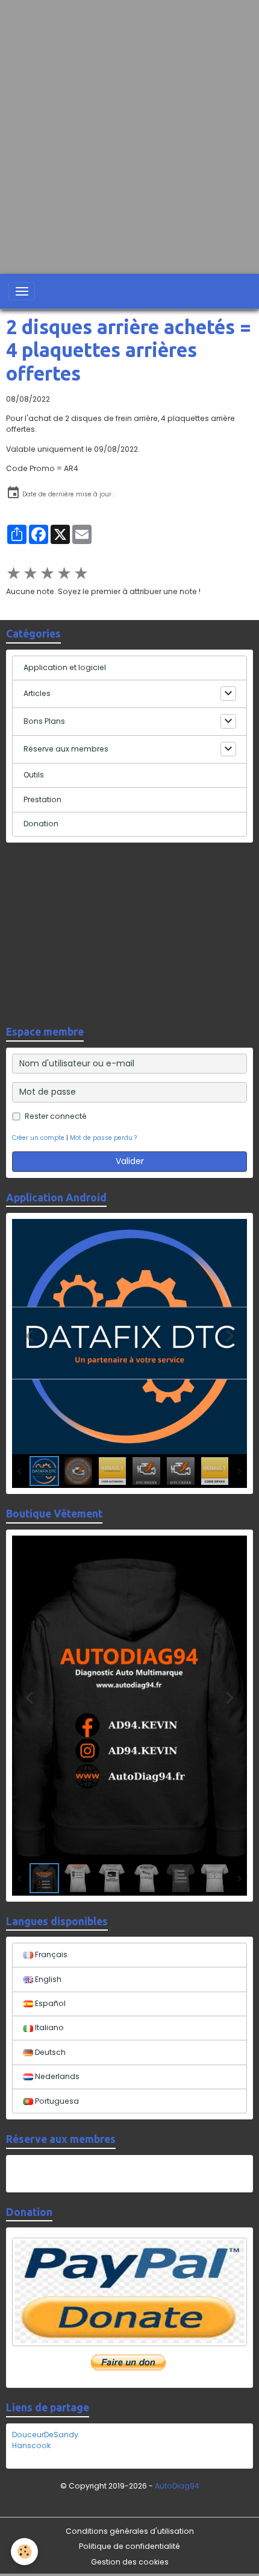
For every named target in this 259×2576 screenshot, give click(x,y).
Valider (130, 1161)
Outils (34, 775)
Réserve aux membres (66, 749)
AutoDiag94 (177, 2486)
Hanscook (31, 2445)
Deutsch (49, 2052)
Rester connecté (56, 1116)
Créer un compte (38, 1138)
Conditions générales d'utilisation (130, 2531)
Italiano (48, 2027)
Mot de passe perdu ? (103, 1138)
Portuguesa (56, 2101)
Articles (37, 693)
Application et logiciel (65, 667)
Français (50, 1954)
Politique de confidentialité (129, 2546)
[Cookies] (24, 2552)
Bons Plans (44, 721)
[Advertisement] (129, 130)
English (47, 1979)
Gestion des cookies (130, 2562)
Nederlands (56, 2076)
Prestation (42, 799)
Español (49, 2003)
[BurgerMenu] (22, 291)
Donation (41, 824)
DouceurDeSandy (45, 2435)
